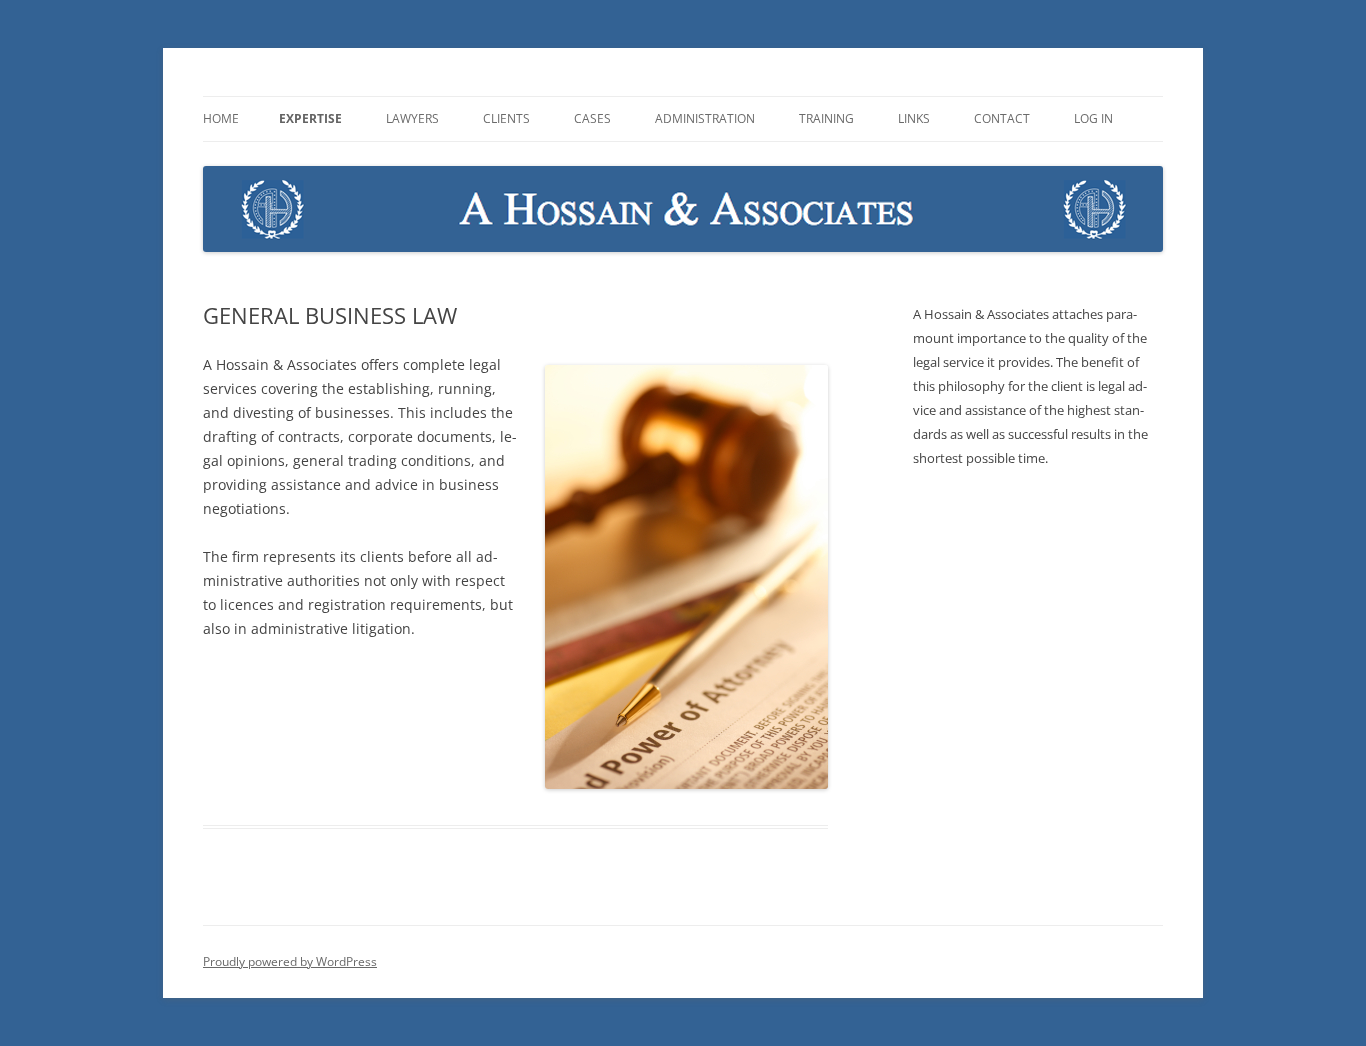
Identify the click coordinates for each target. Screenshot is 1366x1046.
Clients (506, 118)
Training (826, 118)
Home (221, 118)
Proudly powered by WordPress (290, 961)
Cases (592, 118)
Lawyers (412, 118)
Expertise (310, 118)
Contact (1002, 118)
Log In (1093, 118)
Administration (705, 118)
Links (914, 118)
